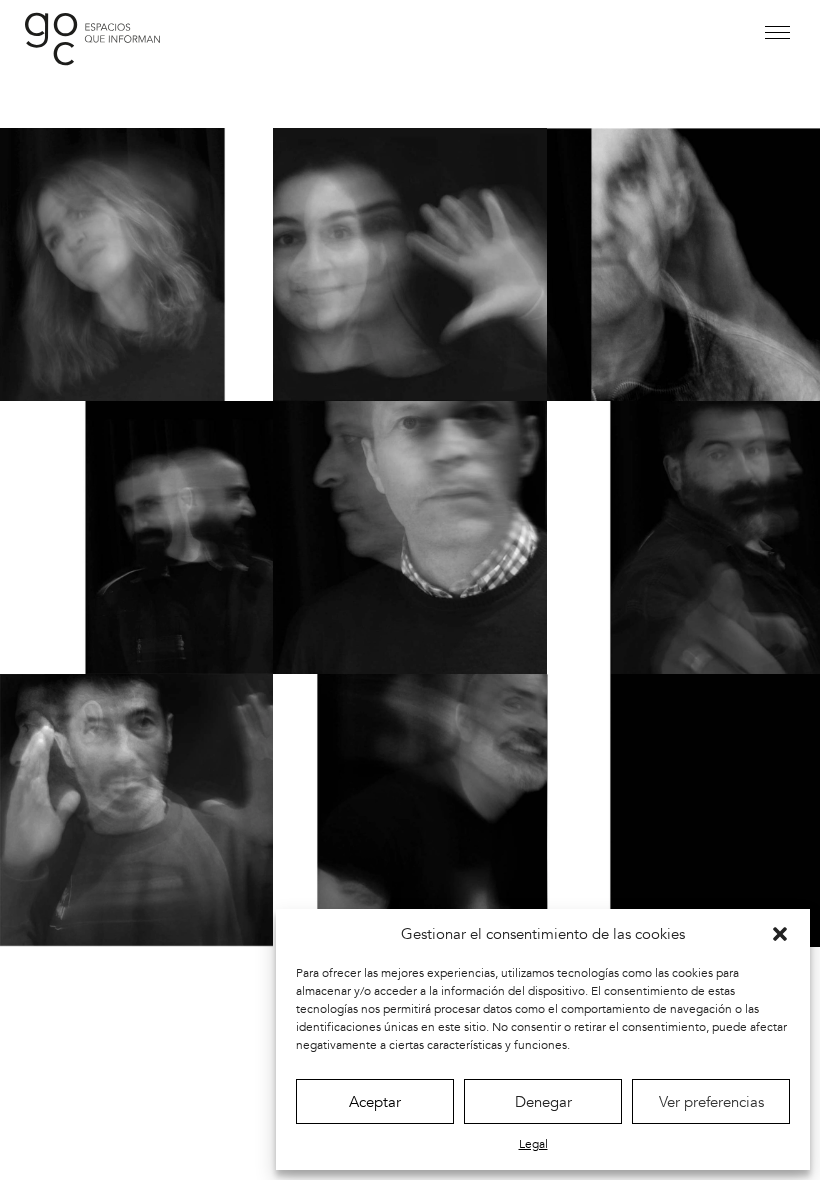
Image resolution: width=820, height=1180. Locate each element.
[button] (780, 934)
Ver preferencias (711, 1102)
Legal (533, 1144)
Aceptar (375, 1102)
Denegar (543, 1102)
